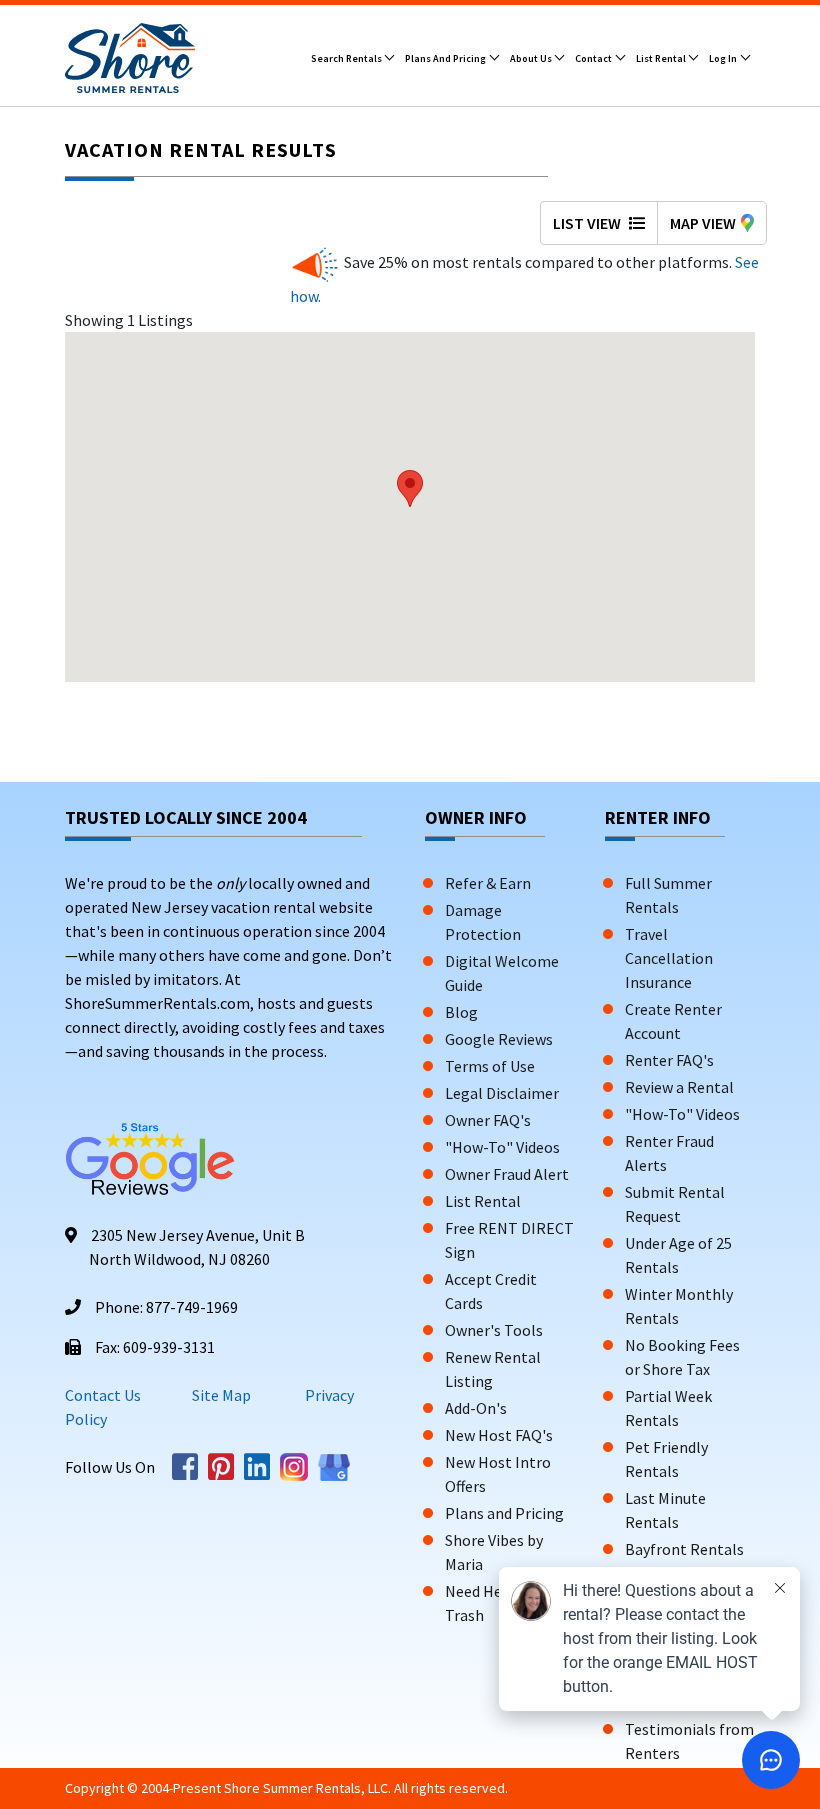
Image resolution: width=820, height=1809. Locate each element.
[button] (410, 488)
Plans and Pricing (446, 58)
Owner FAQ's (488, 1120)
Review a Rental (679, 1087)
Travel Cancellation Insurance (669, 958)
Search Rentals (347, 58)
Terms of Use (490, 1066)
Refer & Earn (488, 883)
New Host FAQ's (499, 1435)
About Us (532, 58)
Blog (461, 1012)
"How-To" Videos (502, 1147)
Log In (724, 58)
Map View (703, 223)
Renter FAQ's (669, 1060)
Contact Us (103, 1395)
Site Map (221, 1395)
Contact (594, 58)
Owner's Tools (494, 1330)
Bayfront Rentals (684, 1549)
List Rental (662, 58)
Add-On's (476, 1408)
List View (588, 223)
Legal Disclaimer (502, 1093)
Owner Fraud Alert (507, 1174)
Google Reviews (499, 1039)
